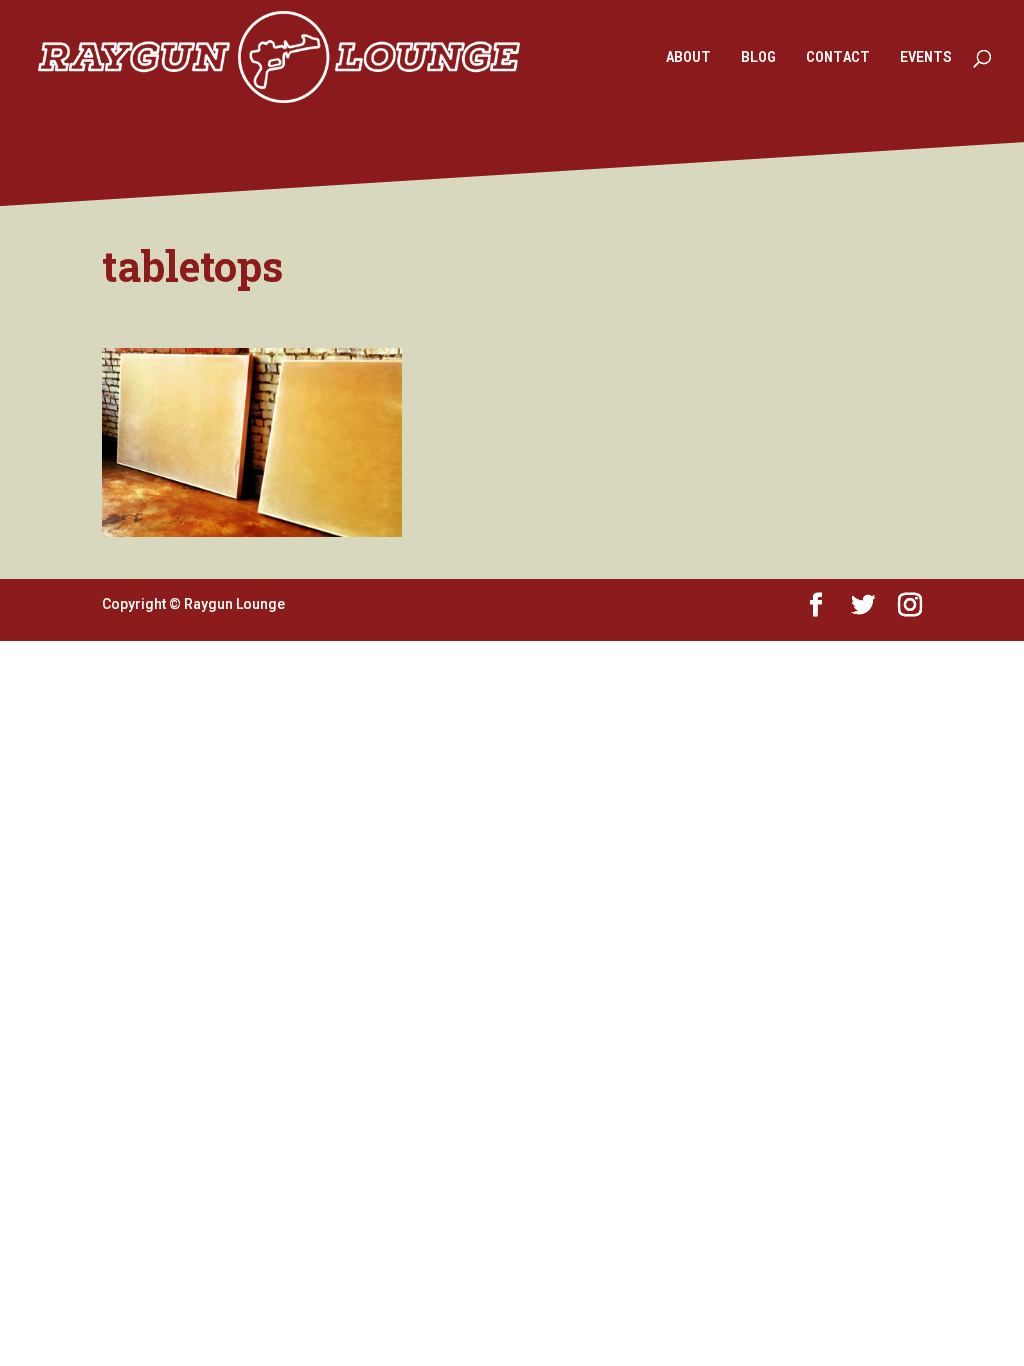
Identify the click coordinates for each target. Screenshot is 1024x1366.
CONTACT (838, 58)
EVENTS (926, 58)
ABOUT (688, 58)
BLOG (758, 58)
